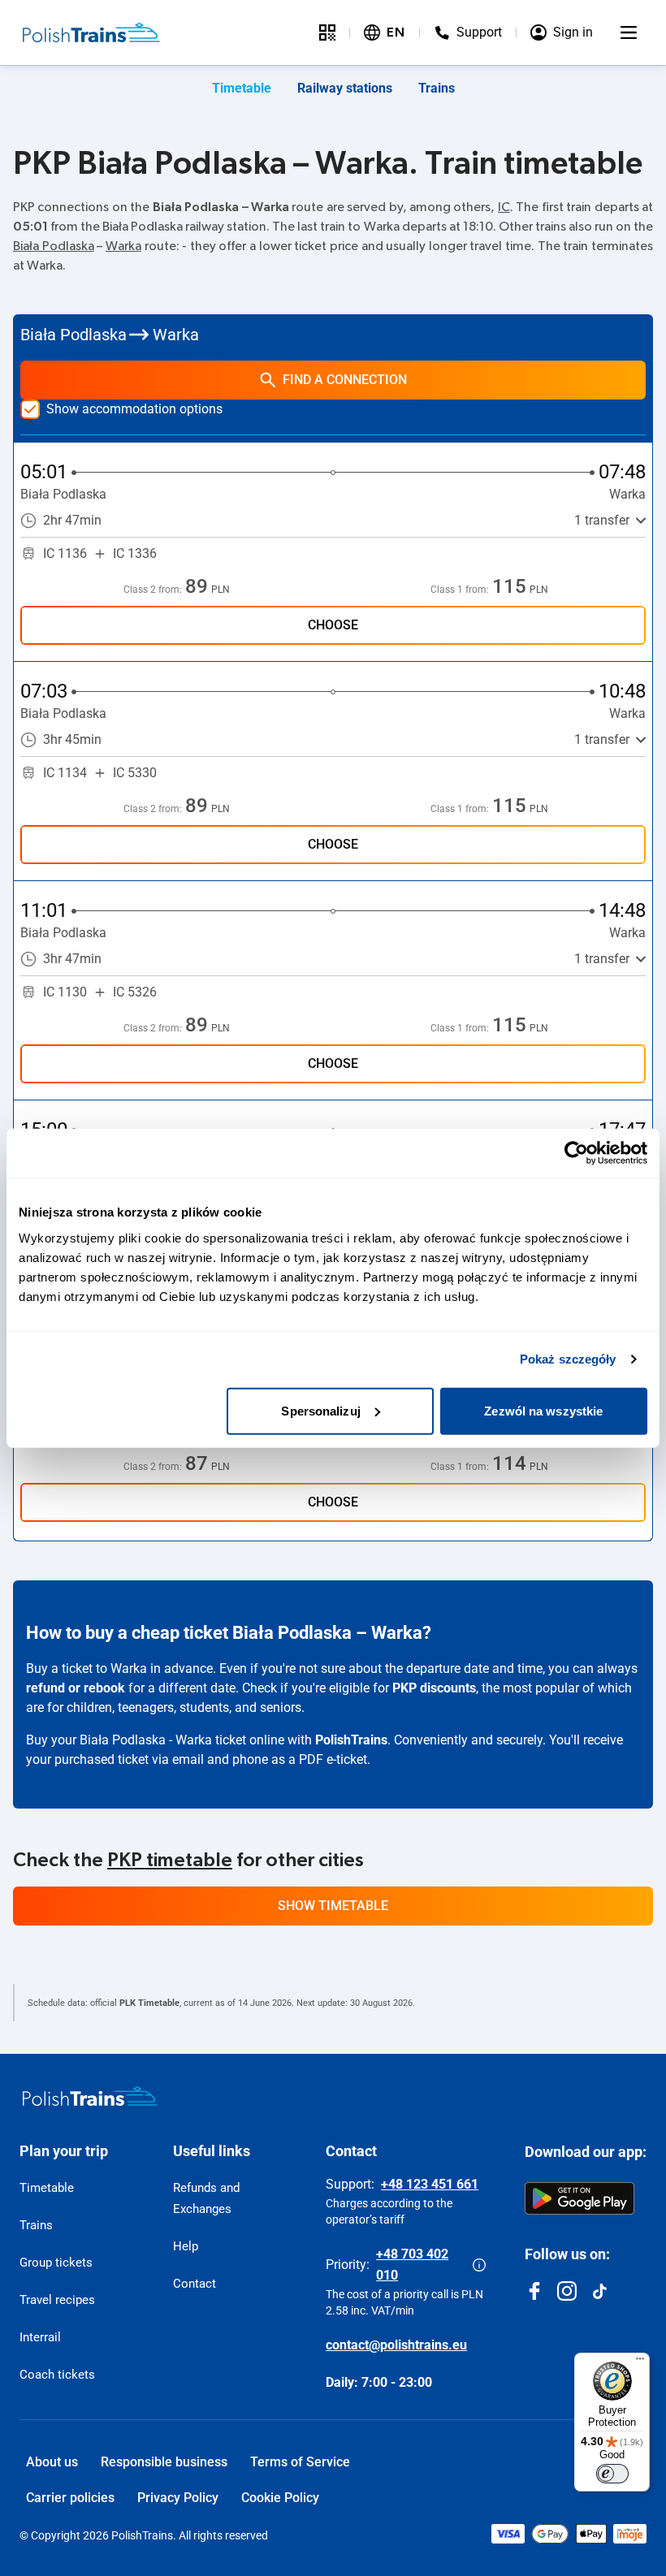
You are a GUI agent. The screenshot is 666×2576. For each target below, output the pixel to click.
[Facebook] (534, 2291)
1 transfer (602, 520)
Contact (195, 2284)
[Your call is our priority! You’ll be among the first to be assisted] (479, 2265)
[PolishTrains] (90, 2096)
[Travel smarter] (327, 32)
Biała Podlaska (54, 246)
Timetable (242, 88)
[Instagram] (567, 2291)
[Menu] (629, 32)
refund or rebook (76, 1688)
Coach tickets (57, 2375)
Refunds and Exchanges (206, 2198)
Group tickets (56, 2263)
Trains (437, 88)
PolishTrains (351, 1740)
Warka (123, 246)
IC (504, 207)
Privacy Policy (178, 2498)
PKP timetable (170, 1861)
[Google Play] (580, 2198)
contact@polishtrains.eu (396, 2345)
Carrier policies (70, 2498)
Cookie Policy (280, 2498)
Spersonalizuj (320, 1410)
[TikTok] (599, 2291)
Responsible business (164, 2462)
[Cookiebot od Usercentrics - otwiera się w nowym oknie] (576, 1153)
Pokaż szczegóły (568, 1359)
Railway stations (345, 88)
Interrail (40, 2337)
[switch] (612, 2474)
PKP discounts (434, 1688)
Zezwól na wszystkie (543, 1410)
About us (52, 2462)
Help (186, 2246)
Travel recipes (57, 2300)
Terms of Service (300, 2462)
